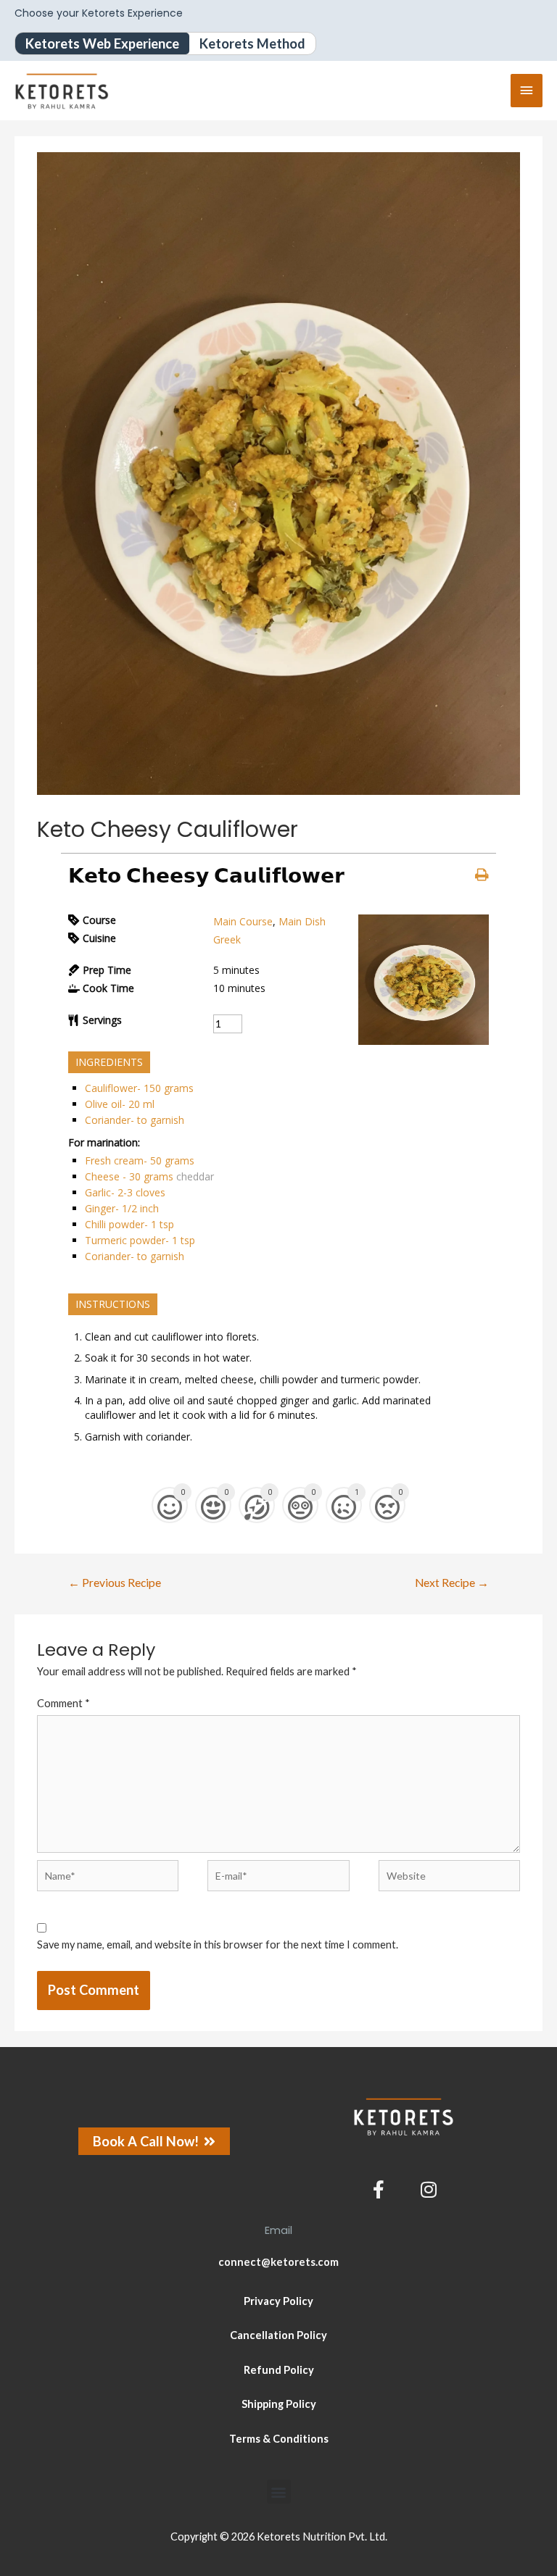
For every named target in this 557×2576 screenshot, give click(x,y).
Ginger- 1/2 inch (122, 1208)
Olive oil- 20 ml (120, 1104)
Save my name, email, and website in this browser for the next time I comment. (218, 1944)
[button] (279, 2492)
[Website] (449, 1879)
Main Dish (302, 921)
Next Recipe (452, 1583)
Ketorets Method (252, 43)
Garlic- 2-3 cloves (125, 1192)
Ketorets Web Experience (102, 43)
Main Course (243, 921)
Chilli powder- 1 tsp (129, 1224)
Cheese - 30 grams (129, 1176)
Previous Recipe (115, 1583)
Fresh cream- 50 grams (140, 1160)
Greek (227, 939)
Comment (63, 1703)
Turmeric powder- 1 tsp (140, 1240)
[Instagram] (429, 2189)
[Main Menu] (527, 91)
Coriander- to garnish (135, 1120)
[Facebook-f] (379, 2189)
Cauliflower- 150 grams (139, 1088)
